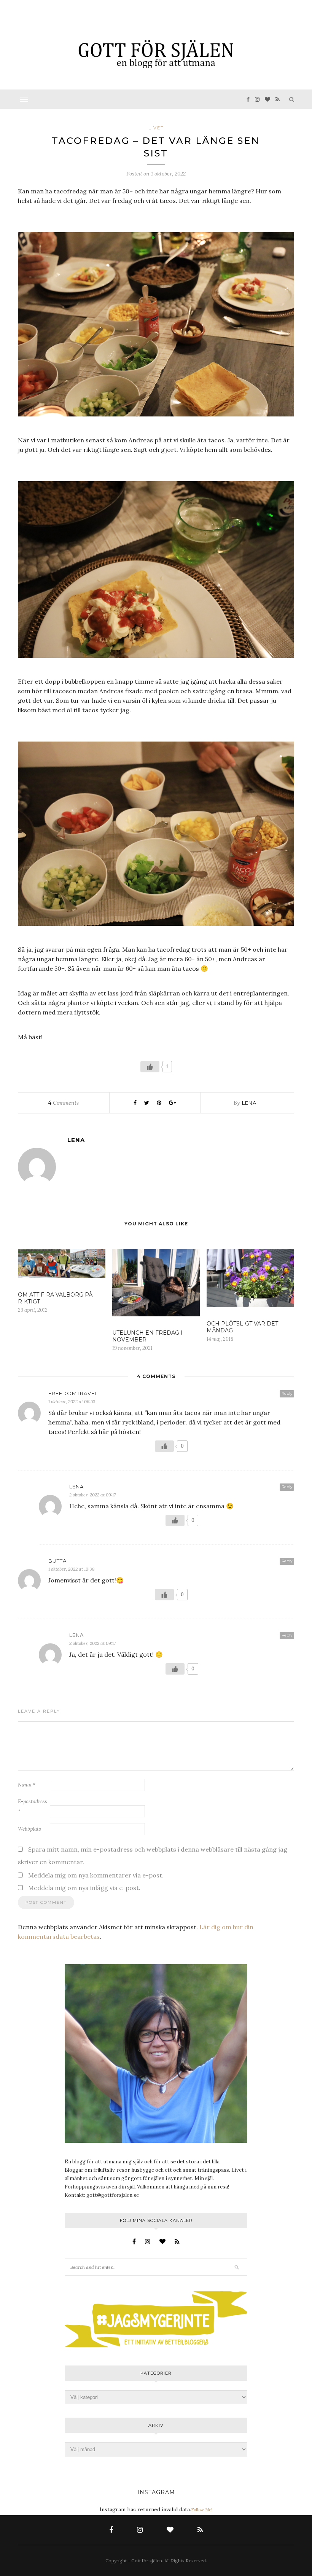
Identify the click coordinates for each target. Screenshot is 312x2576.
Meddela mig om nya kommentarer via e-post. (96, 1875)
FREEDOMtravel (73, 1393)
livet (156, 128)
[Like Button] (150, 1067)
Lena (249, 1103)
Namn (27, 1785)
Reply (287, 1393)
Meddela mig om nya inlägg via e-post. (84, 1888)
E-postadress (33, 1806)
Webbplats (29, 1829)
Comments (63, 1103)
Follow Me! (202, 2510)
